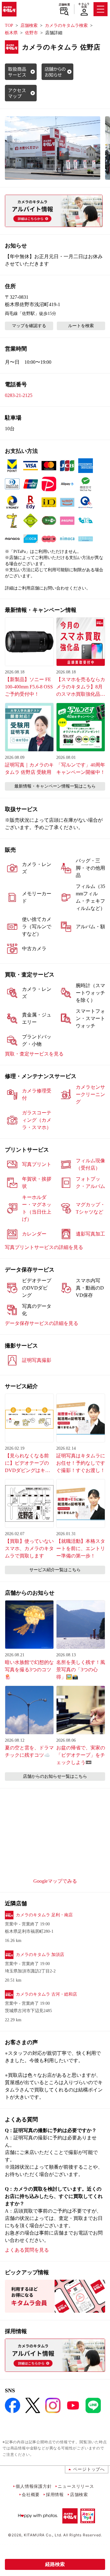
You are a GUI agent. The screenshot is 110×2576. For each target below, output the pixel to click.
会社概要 (31, 2494)
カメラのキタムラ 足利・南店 (44, 1915)
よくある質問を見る (27, 2250)
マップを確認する (29, 326)
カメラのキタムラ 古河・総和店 (46, 1994)
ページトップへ (89, 2469)
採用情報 (55, 2494)
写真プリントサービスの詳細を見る (44, 1247)
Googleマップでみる (55, 1881)
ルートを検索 (81, 326)
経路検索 (55, 2564)
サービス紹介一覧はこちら (55, 1570)
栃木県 (11, 33)
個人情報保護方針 (34, 2486)
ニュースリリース (76, 2486)
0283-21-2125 (19, 395)
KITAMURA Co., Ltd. (43, 2535)
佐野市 (31, 33)
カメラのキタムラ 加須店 (40, 1955)
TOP (9, 25)
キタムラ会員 (84, 5)
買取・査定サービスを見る (34, 1054)
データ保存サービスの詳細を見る (42, 1323)
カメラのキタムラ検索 (66, 25)
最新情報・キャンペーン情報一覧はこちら (55, 786)
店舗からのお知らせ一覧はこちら (55, 1776)
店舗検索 (64, 5)
